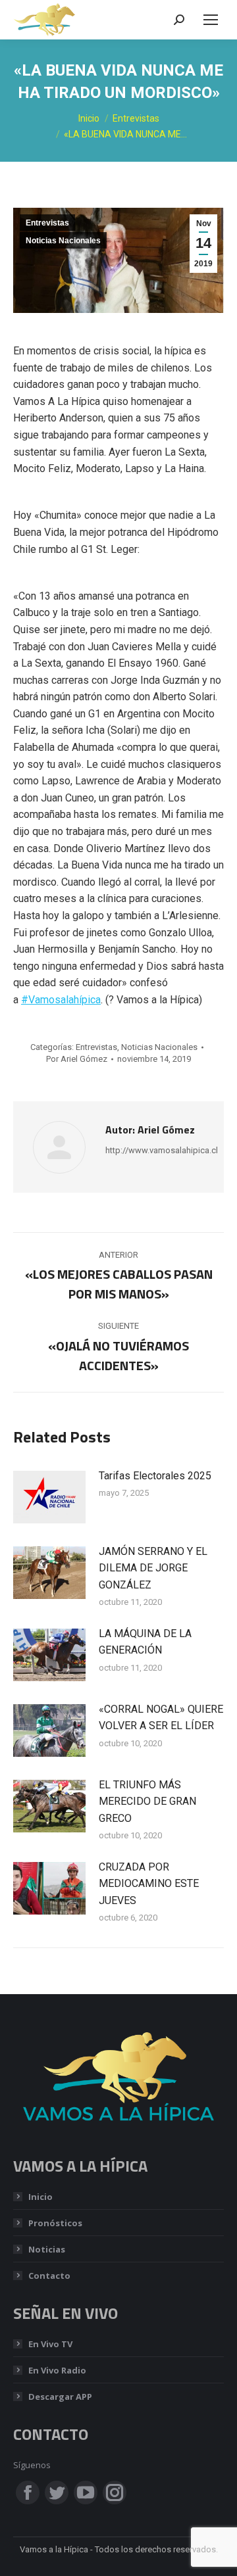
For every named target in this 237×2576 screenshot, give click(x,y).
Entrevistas (47, 223)
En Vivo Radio (57, 2370)
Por (77, 1059)
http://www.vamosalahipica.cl (162, 1150)
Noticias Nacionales (63, 241)
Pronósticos (55, 2223)
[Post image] (49, 1497)
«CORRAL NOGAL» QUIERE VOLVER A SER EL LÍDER (161, 1718)
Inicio (40, 2197)
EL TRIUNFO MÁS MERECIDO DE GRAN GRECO (147, 1801)
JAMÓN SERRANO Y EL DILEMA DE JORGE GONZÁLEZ (153, 1568)
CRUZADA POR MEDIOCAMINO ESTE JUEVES (149, 1884)
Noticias (47, 2249)
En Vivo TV (50, 2344)
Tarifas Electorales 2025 (155, 1476)
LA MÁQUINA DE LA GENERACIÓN (145, 1642)
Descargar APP (60, 2397)
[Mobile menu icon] (211, 20)
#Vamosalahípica (61, 1000)
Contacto (49, 2276)
